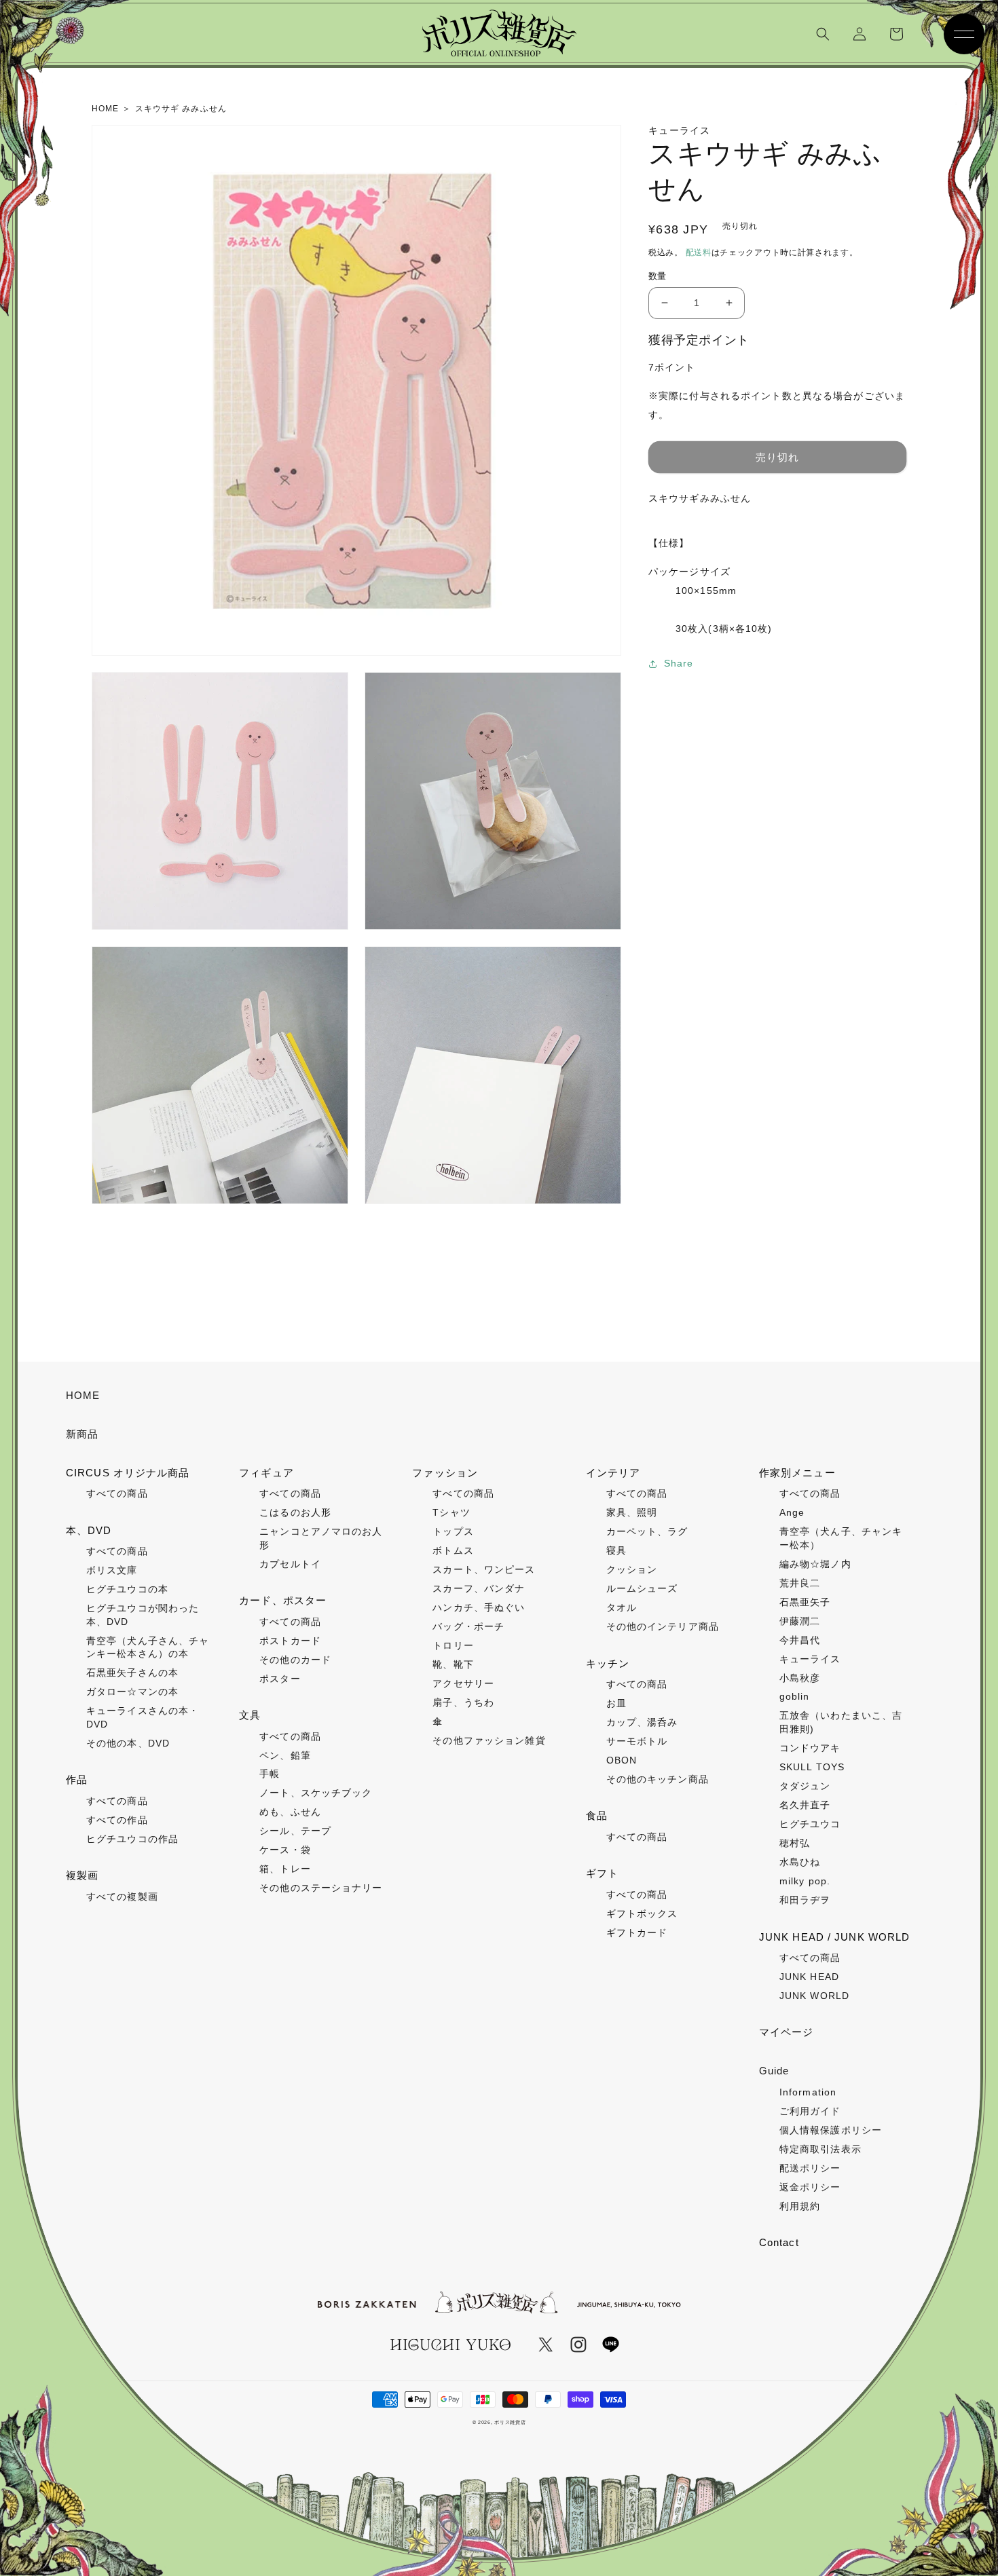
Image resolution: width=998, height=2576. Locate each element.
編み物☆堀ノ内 (815, 1564)
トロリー (453, 1645)
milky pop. (805, 1881)
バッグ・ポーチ (468, 1626)
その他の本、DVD (128, 1743)
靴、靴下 (453, 1664)
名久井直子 (805, 1805)
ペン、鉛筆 (285, 1755)
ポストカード (290, 1641)
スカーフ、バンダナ (479, 1588)
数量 (658, 276)
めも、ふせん (290, 1812)
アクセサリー (463, 1683)
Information (808, 2092)
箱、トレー (285, 1869)
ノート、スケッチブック (316, 1793)
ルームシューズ (642, 1588)
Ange (792, 1512)
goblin (795, 1696)
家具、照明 (632, 1512)
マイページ (787, 2032)
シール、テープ (295, 1831)
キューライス (810, 1659)
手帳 (270, 1774)
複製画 (82, 1875)
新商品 (82, 1434)
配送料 (699, 253)
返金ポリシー (810, 2187)
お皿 (616, 1703)
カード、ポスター (283, 1600)
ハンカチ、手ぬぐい (479, 1607)
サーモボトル (637, 1741)
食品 (597, 1815)
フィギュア (266, 1473)
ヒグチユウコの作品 (132, 1839)
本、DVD (89, 1530)
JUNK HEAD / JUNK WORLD (835, 1937)
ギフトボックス (642, 1914)
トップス (453, 1531)
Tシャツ (451, 1512)
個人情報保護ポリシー (831, 2130)
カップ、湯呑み (642, 1722)
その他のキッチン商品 (658, 1779)
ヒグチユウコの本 (127, 1589)
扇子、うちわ (463, 1702)
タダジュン (805, 1786)
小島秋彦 (800, 1678)
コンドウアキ (810, 1748)
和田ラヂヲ (805, 1900)
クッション (632, 1569)
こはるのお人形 (295, 1512)
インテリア (613, 1473)
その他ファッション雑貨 (489, 1740)
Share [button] (679, 663)
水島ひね (800, 1862)
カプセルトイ (290, 1564)
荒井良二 (800, 1583)
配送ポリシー (810, 2168)
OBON (622, 1760)
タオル (622, 1607)
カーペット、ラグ (647, 1531)
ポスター (280, 1679)
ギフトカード (637, 1933)
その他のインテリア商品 (663, 1626)
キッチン (608, 1663)
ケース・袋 (285, 1850)
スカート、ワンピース (484, 1569)
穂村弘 (795, 1843)
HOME (83, 1395)
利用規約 (800, 2206)
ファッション (445, 1473)
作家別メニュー (797, 1473)
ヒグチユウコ (810, 1824)
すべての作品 (117, 1820)
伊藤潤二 (800, 1621)
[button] (823, 34)
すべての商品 (117, 1493)
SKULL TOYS (812, 1767)
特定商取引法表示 (820, 2149)
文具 (250, 1715)
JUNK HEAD (809, 1977)
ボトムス (453, 1550)
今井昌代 (800, 1640)
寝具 (616, 1550)
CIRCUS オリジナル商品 (128, 1473)
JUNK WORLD (814, 1996)
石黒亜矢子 (805, 1602)
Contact (779, 2242)
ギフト (602, 1873)
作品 (77, 1779)
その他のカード (295, 1660)
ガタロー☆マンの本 (132, 1692)
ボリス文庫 (112, 1570)
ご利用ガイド (810, 2111)
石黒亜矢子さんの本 (132, 1673)
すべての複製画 (122, 1897)
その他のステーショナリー (321, 1888)
